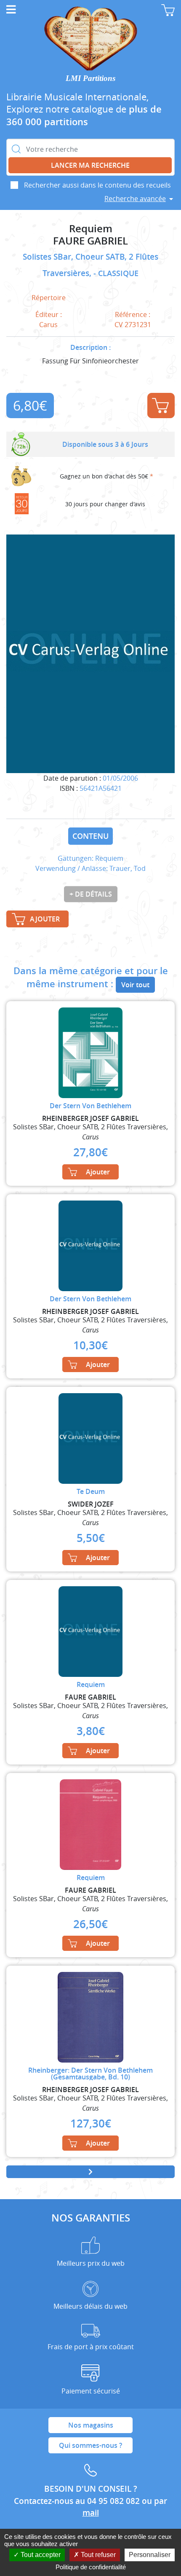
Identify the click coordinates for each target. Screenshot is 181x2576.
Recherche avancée (135, 199)
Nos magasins (91, 2425)
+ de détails (91, 894)
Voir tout (135, 985)
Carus (48, 325)
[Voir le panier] (168, 10)
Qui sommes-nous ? (90, 2445)
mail (91, 2513)
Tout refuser (97, 2555)
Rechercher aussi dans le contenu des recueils (97, 185)
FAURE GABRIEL (90, 241)
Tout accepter (40, 2555)
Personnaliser (150, 2555)
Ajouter (161, 406)
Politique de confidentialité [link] (91, 2567)
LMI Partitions (90, 78)
